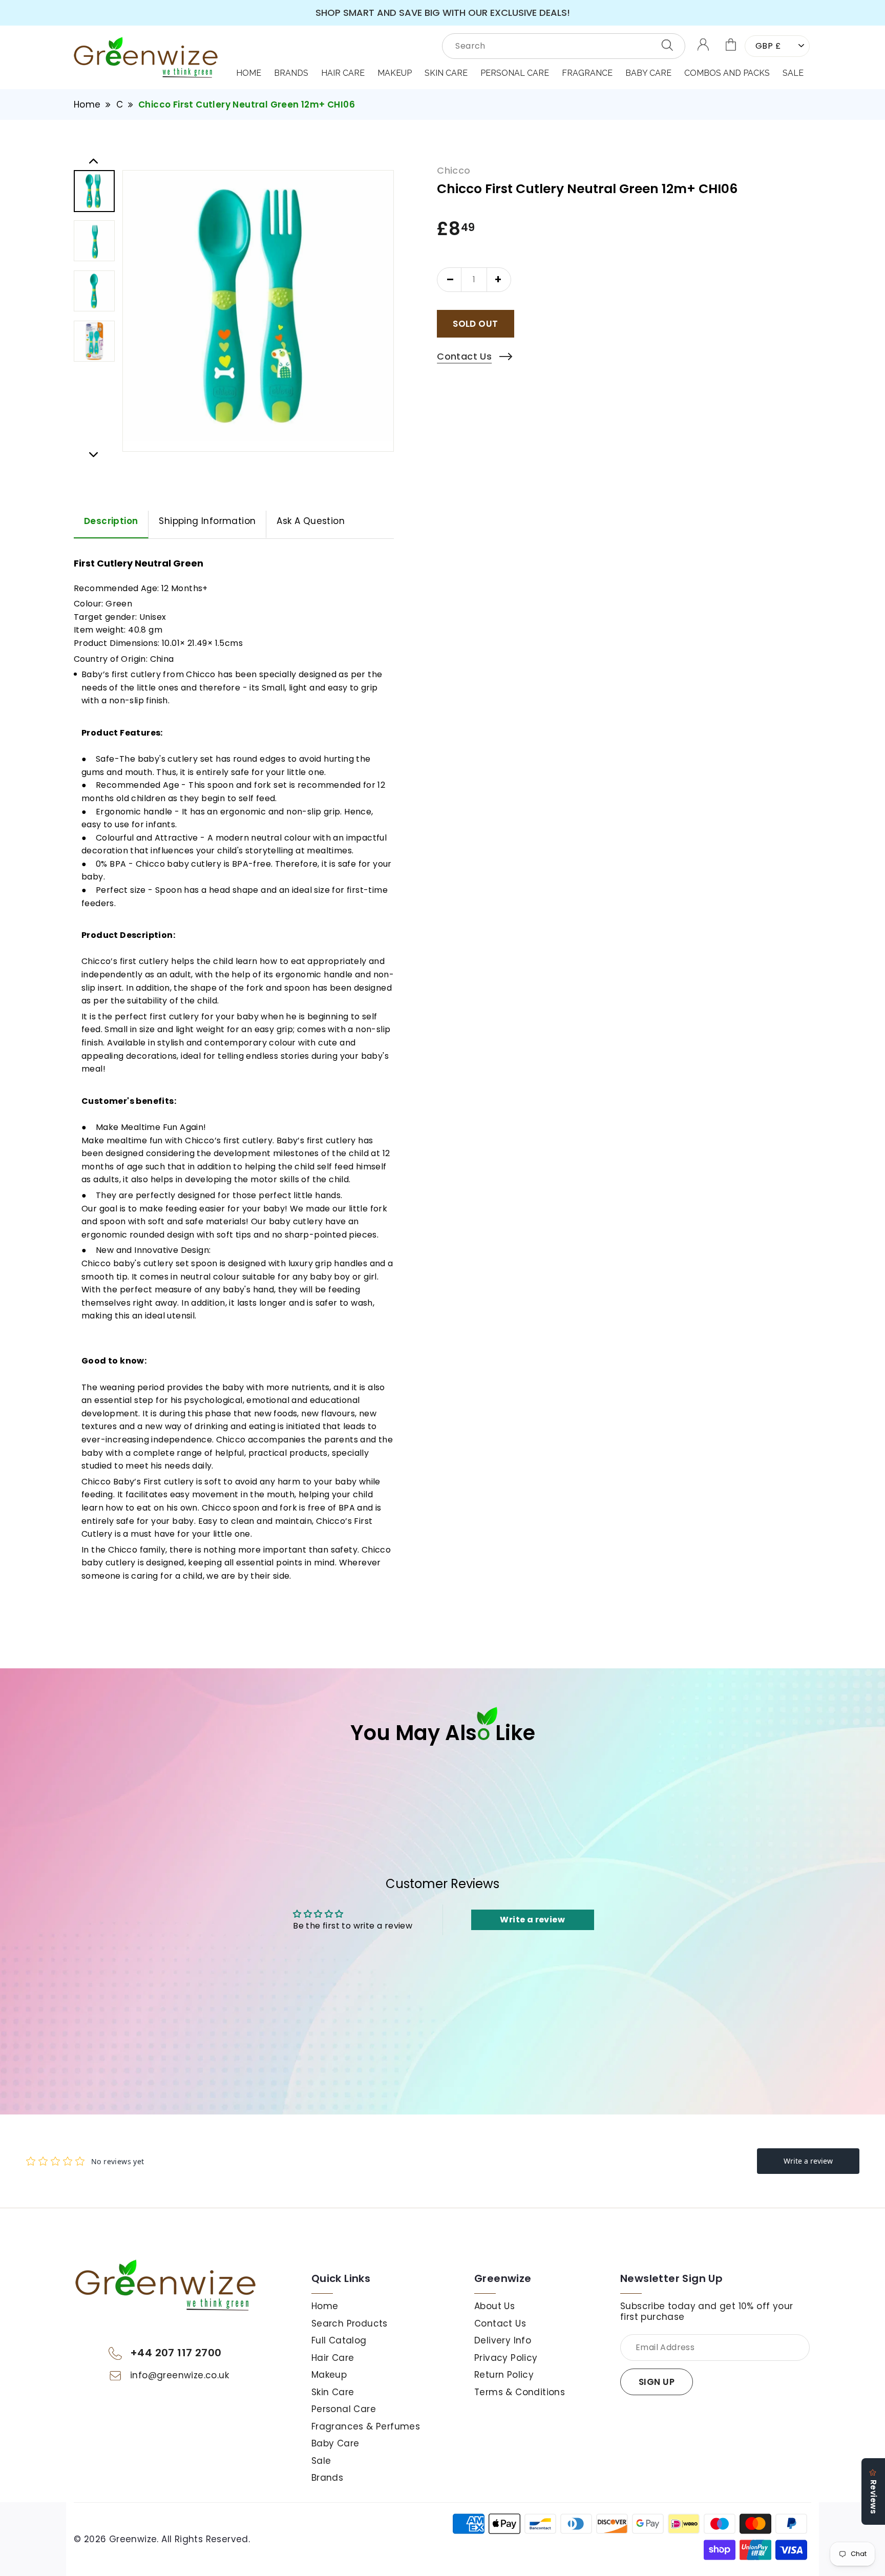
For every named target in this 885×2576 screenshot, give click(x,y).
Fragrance (587, 73)
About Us (494, 2306)
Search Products (350, 2323)
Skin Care (446, 73)
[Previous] (93, 159)
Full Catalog (339, 2340)
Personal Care (515, 73)
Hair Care (343, 73)
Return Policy (504, 2375)
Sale (793, 73)
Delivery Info (503, 2340)
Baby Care (648, 73)
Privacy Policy (506, 2358)
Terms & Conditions (520, 2392)
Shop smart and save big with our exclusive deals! (443, 13)
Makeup (329, 2375)
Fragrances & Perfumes (366, 2426)
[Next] (93, 453)
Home (249, 73)
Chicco (454, 171)
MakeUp (395, 73)
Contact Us (500, 2323)
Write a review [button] (532, 1920)
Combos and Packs (727, 73)
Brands (291, 73)
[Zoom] (258, 306)
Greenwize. (134, 2539)
